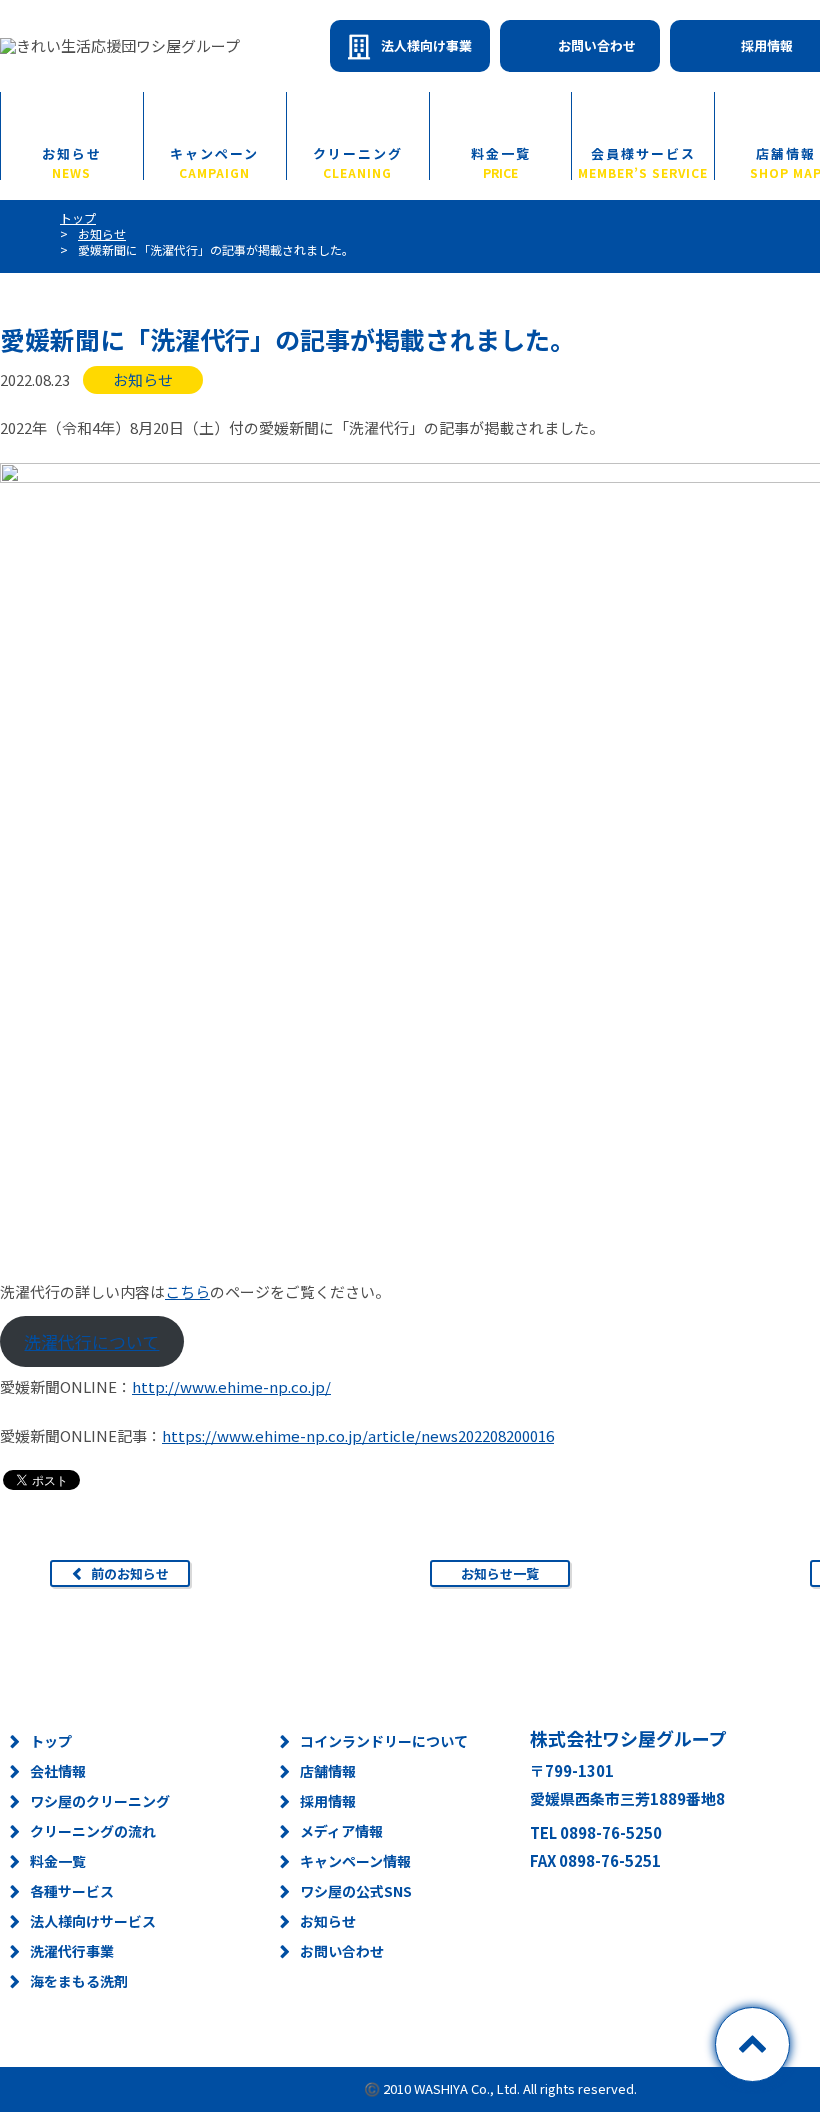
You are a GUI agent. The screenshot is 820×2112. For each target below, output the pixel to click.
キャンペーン (214, 162)
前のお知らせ (130, 1573)
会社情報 (58, 1771)
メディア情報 (341, 1831)
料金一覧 (501, 162)
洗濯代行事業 (72, 1951)
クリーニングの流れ (93, 1831)
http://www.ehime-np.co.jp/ (231, 1386)
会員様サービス (643, 162)
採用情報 (328, 1801)
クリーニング (358, 162)
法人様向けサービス (93, 1921)
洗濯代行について (91, 1341)
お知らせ (72, 162)
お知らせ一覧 (500, 1573)
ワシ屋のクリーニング (100, 1801)
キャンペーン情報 (355, 1861)
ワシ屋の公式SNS (356, 1891)
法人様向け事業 (426, 45)
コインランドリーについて (384, 1741)
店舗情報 (328, 1771)
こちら (187, 1291)
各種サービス (72, 1891)
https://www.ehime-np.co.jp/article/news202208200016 (358, 1435)
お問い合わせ (597, 45)
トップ (51, 1741)
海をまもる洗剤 (79, 1981)
